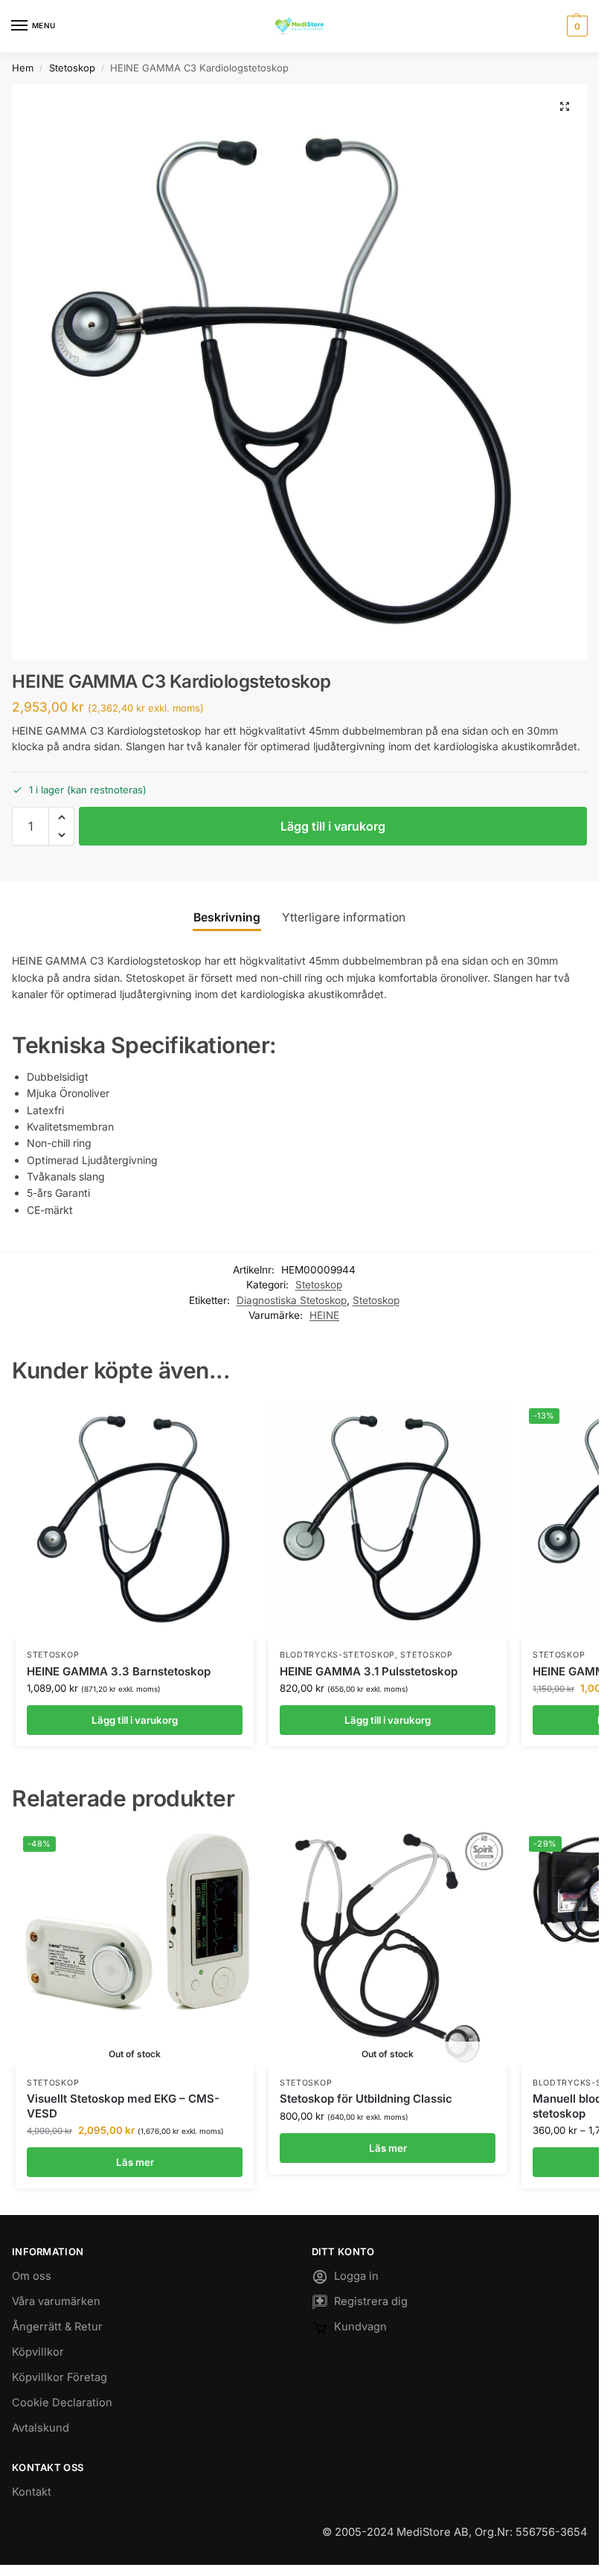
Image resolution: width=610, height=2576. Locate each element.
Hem (23, 68)
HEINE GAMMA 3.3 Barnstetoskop (119, 1671)
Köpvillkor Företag (60, 2377)
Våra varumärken (56, 2301)
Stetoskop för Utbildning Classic (366, 2099)
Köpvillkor (38, 2352)
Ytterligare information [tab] (344, 917)
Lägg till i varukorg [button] (135, 1720)
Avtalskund (41, 2428)
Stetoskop (72, 68)
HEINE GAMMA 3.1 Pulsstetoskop (369, 1671)
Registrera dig (371, 2301)
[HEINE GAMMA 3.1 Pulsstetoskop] (388, 1520)
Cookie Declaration (62, 2403)
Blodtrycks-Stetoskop (337, 1655)
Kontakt (32, 2492)
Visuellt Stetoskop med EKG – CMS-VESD (123, 2106)
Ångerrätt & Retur (57, 2327)
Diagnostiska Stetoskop (292, 1300)
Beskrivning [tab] (227, 917)
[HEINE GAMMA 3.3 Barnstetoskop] (135, 1520)
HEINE (324, 1315)
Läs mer (135, 2162)
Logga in (356, 2276)
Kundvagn (360, 2327)
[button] (575, 26)
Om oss (32, 2276)
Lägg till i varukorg (333, 826)
